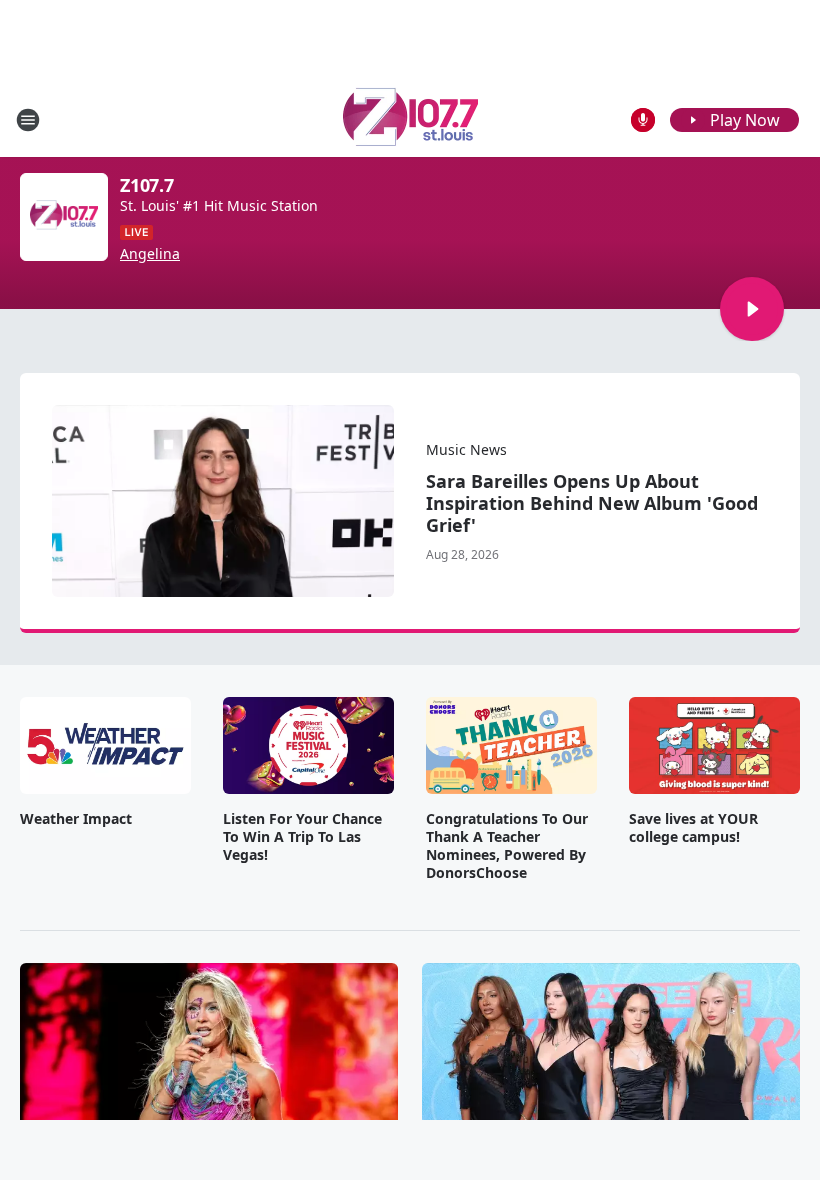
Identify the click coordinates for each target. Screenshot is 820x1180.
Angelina (150, 254)
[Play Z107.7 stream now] (64, 217)
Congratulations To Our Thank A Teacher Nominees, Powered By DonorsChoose (507, 846)
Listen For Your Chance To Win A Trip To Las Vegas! (302, 837)
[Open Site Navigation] (28, 120)
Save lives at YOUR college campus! (693, 828)
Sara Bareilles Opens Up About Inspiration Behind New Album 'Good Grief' (592, 503)
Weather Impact (76, 819)
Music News (466, 449)
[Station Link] (410, 119)
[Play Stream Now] (752, 309)
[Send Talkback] (643, 120)
